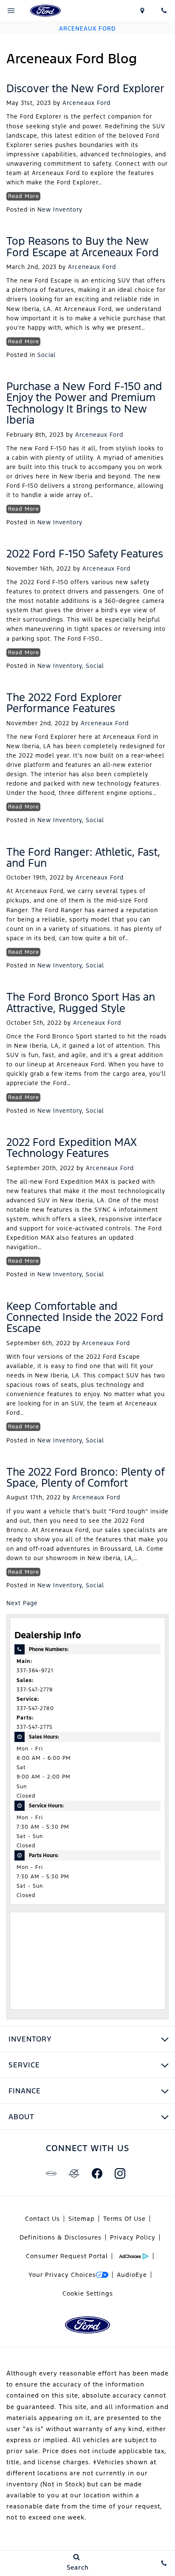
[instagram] (120, 2173)
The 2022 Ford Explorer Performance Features (64, 703)
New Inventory (60, 209)
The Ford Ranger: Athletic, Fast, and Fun (83, 857)
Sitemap (82, 2219)
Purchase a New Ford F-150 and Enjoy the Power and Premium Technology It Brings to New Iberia (84, 403)
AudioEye (132, 2275)
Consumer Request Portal (67, 2256)
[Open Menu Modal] (11, 11)
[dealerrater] (74, 2173)
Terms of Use (124, 2219)
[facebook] (97, 2173)
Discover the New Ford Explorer (85, 88)
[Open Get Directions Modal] (142, 11)
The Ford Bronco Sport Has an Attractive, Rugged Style (81, 1002)
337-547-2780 (35, 1708)
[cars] (51, 2173)
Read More (24, 196)
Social (47, 355)
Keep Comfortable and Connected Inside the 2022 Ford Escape (85, 1317)
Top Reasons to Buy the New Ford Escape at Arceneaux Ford (83, 246)
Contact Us (42, 2219)
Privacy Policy (133, 2237)
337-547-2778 (35, 1690)
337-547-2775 (35, 1727)
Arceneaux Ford (86, 103)
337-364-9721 (35, 1671)
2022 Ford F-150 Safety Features (85, 554)
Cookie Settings (88, 2293)
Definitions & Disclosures (61, 2237)
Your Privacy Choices (62, 2275)
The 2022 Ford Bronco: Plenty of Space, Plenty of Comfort (85, 1477)
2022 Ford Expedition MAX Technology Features (72, 1148)
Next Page (22, 1603)
